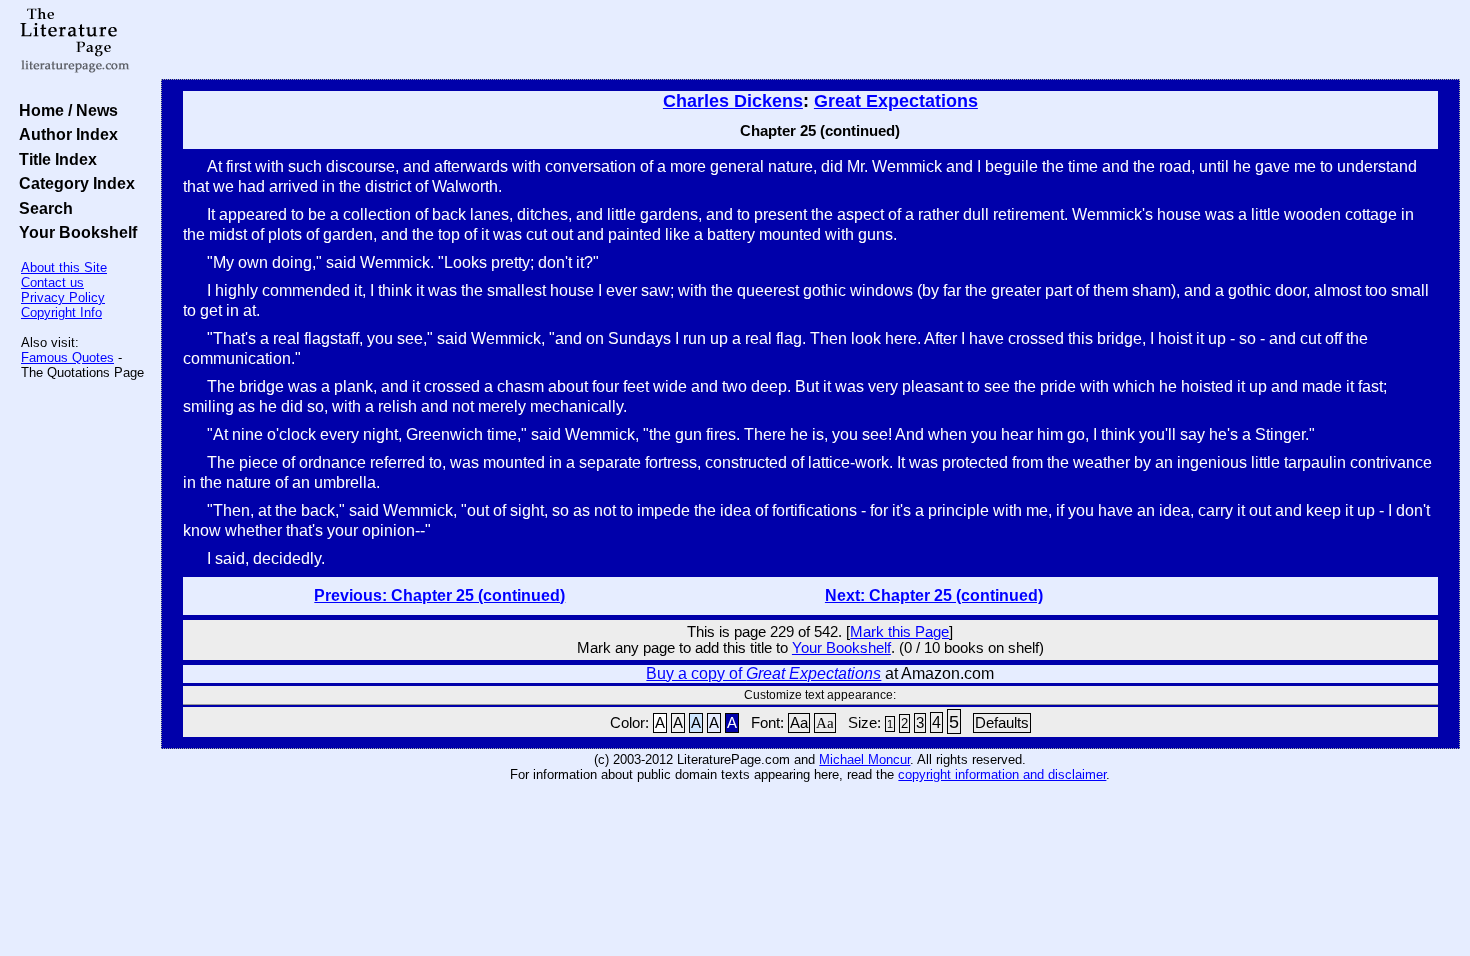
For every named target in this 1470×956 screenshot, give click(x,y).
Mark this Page (899, 632)
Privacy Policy (63, 297)
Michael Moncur (864, 759)
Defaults (1002, 723)
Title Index (54, 159)
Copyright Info (61, 312)
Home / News (64, 110)
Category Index (73, 183)
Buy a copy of (763, 673)
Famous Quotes (67, 357)
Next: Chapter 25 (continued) (934, 595)
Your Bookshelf (74, 232)
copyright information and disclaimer (1002, 774)
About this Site (64, 267)
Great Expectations (896, 101)
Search (42, 208)
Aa (799, 723)
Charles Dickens (733, 101)
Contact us (52, 282)
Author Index (64, 134)
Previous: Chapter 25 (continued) (439, 595)
